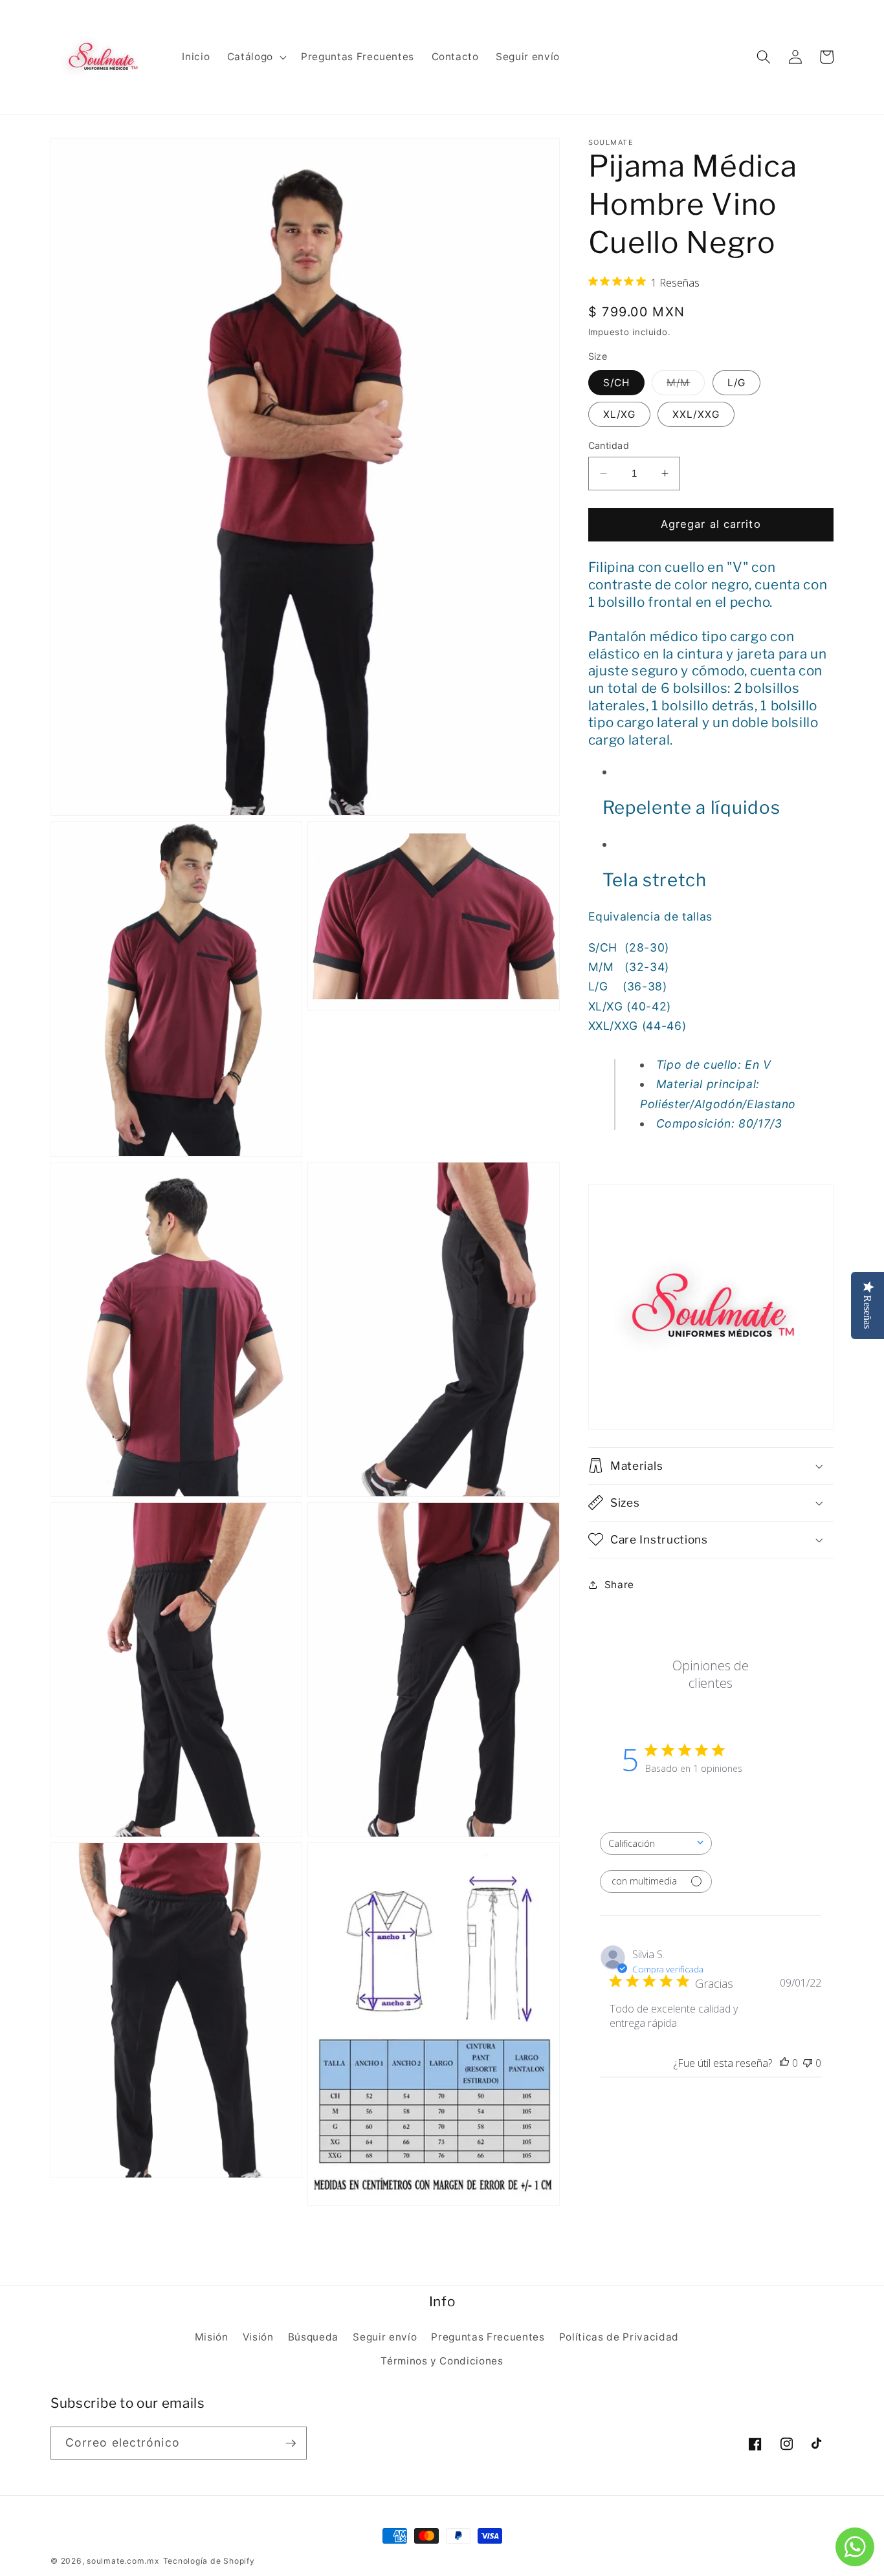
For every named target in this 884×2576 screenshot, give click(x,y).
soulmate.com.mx (123, 2561)
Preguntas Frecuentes (488, 2337)
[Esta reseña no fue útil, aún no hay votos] (808, 2062)
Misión (212, 2337)
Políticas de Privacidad (619, 2337)
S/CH (616, 382)
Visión (258, 2337)
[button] (256, 57)
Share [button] (619, 1584)
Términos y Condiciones (442, 2361)
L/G (736, 382)
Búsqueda (313, 2337)
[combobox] (656, 1843)
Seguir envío (385, 2337)
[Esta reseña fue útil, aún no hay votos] (784, 2062)
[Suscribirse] (291, 2443)
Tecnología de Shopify (209, 2561)
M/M (686, 385)
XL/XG (620, 414)
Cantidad (609, 445)
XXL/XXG (696, 414)
